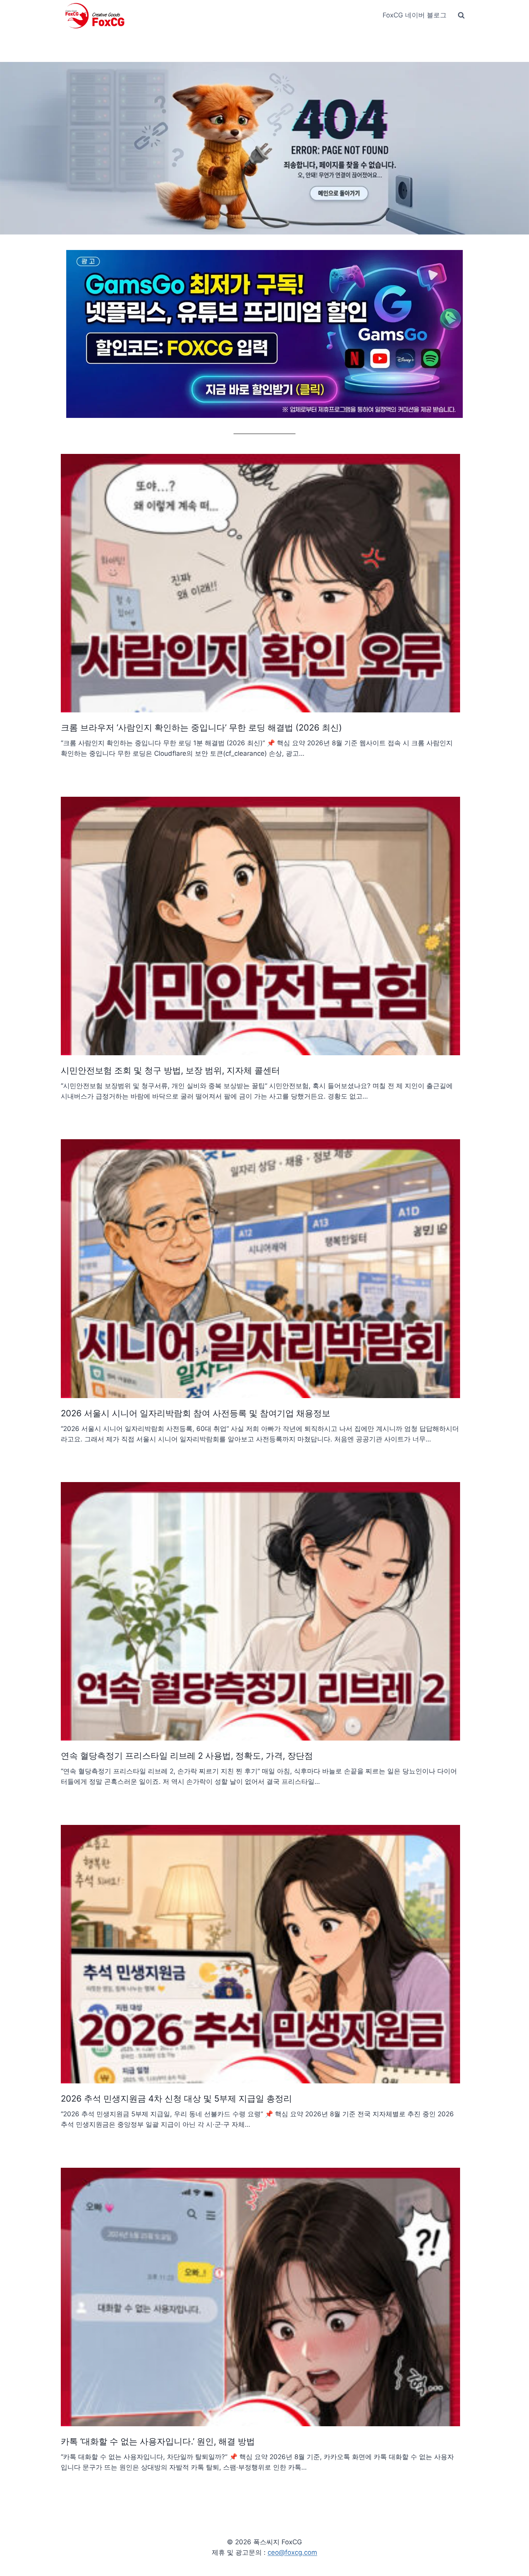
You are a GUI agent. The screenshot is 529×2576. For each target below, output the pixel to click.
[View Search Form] (461, 15)
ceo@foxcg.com (292, 2552)
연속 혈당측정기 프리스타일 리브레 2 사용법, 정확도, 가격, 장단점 (187, 1756)
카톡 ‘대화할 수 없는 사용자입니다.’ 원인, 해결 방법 (158, 2441)
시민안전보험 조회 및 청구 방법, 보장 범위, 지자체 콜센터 (170, 1070)
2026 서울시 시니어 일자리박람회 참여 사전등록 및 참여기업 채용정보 (196, 1413)
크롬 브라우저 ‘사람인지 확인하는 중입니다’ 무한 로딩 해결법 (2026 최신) (201, 727)
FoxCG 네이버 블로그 (415, 15)
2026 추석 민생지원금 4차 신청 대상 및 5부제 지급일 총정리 (176, 2098)
